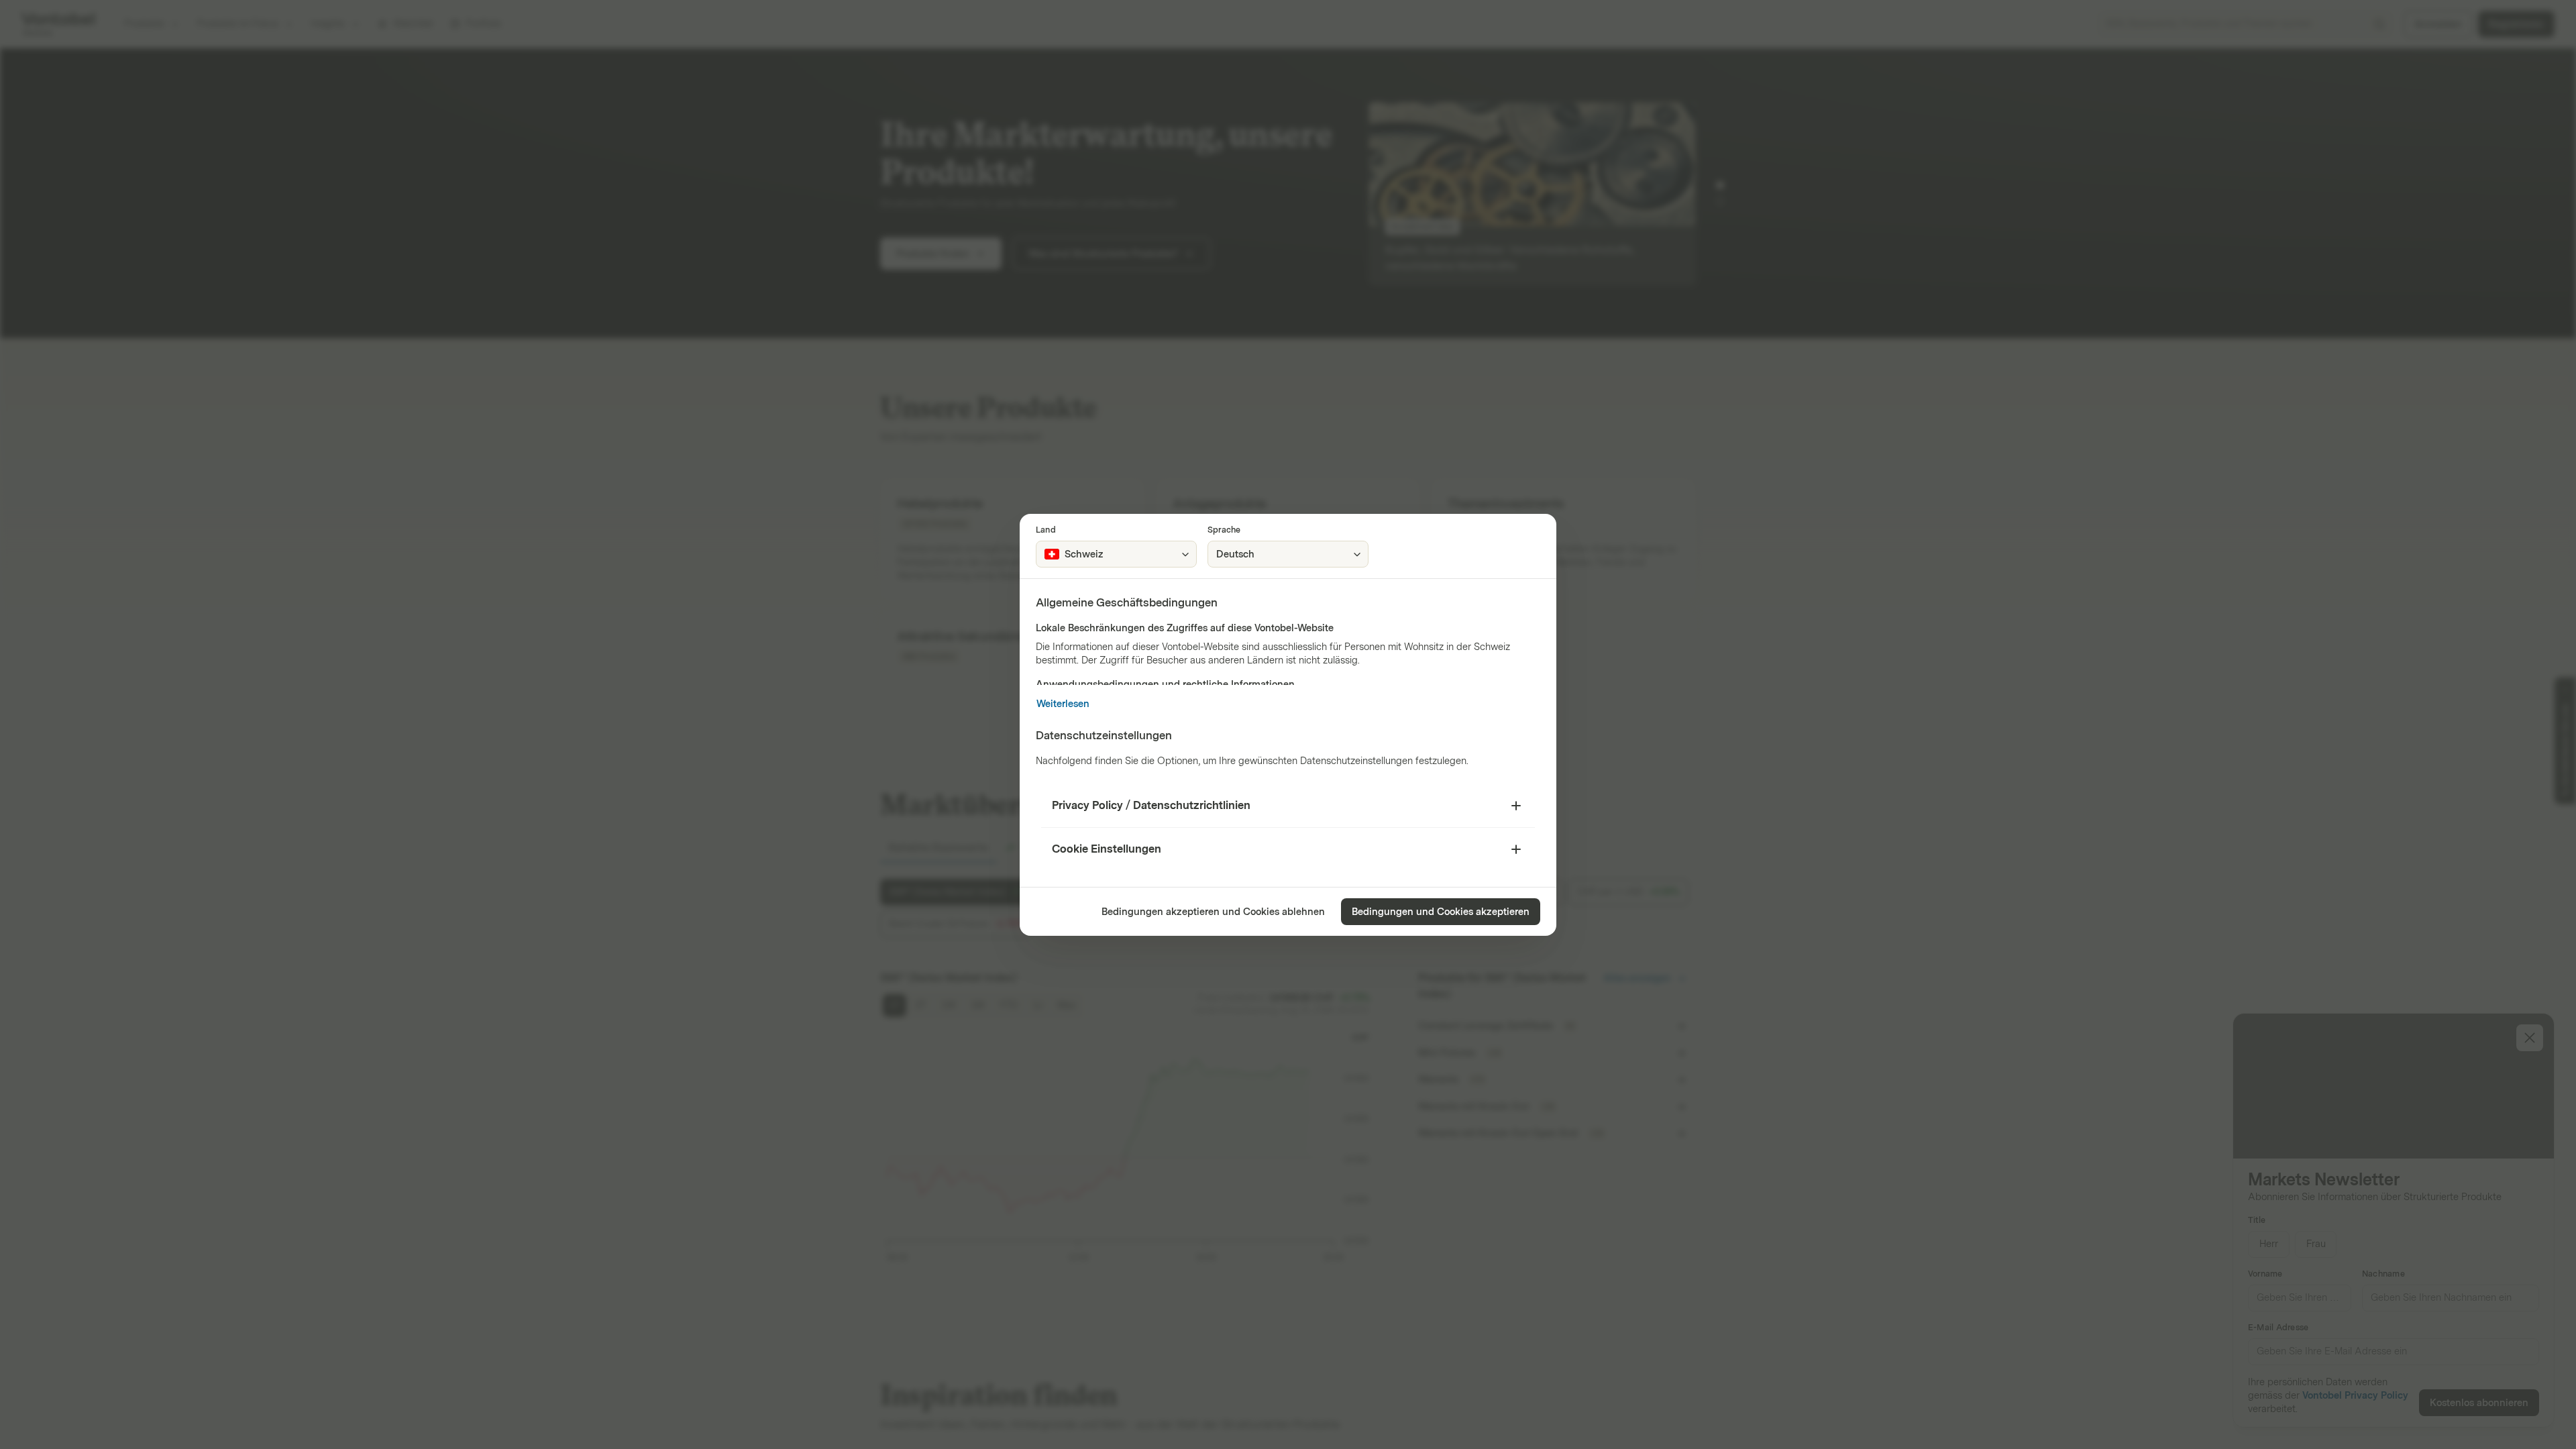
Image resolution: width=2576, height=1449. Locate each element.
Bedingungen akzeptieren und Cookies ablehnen (1213, 912)
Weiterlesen (1063, 704)
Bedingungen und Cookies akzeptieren (1441, 912)
